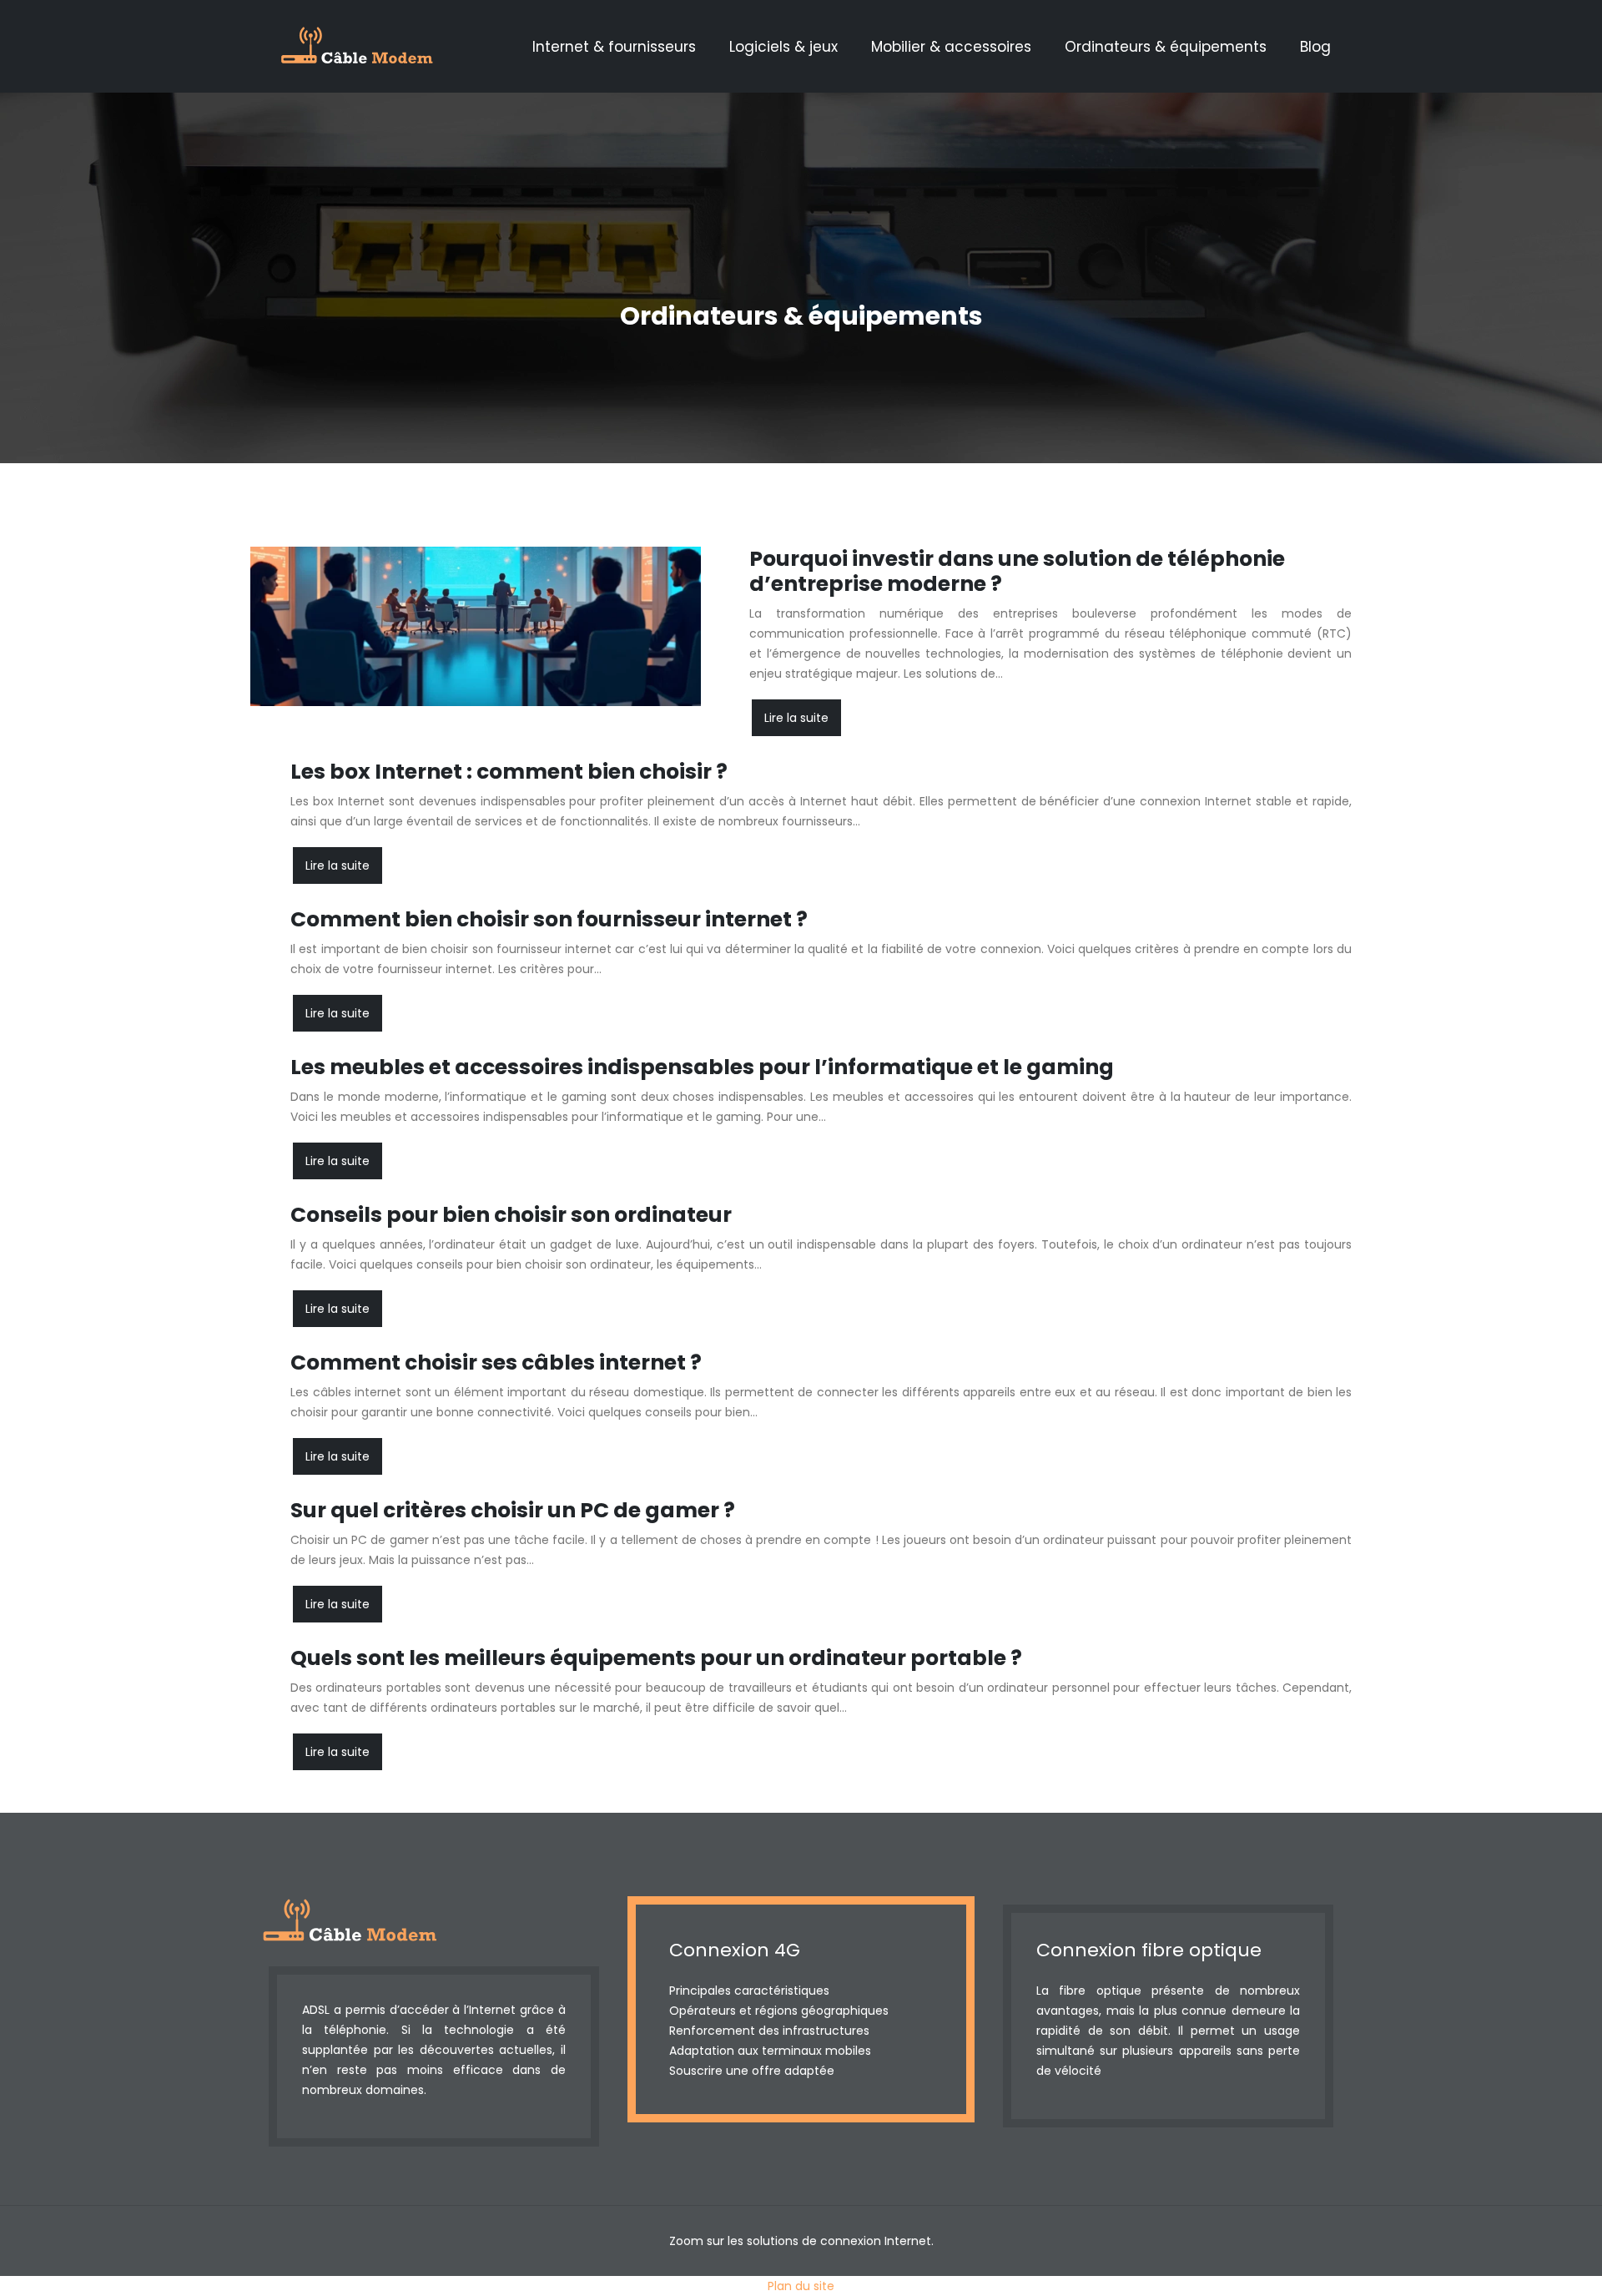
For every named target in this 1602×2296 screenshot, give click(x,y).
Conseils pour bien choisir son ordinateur (511, 1215)
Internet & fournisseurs (614, 47)
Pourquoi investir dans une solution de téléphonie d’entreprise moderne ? (1017, 571)
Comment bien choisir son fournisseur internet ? (549, 919)
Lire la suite (796, 718)
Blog (1315, 47)
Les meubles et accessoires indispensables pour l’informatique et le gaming (702, 1067)
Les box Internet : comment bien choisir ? (509, 772)
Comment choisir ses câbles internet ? (496, 1362)
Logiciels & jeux (783, 47)
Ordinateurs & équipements (1166, 47)
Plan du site (801, 2286)
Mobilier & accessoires (951, 47)
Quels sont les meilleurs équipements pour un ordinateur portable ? (656, 1658)
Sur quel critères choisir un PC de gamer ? (513, 1510)
